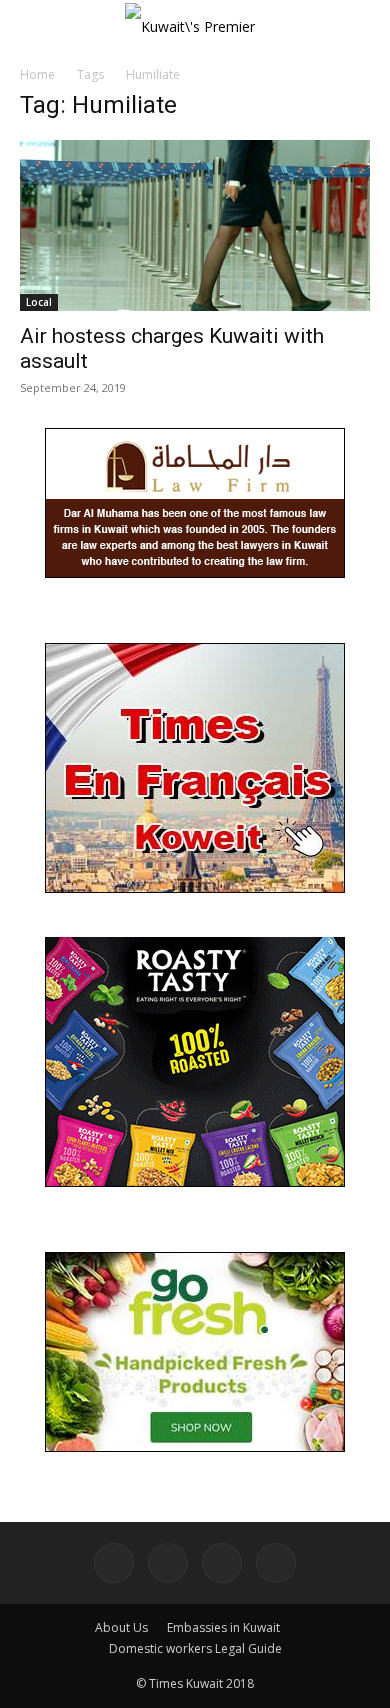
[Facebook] (114, 1563)
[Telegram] (222, 1563)
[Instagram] (168, 1563)
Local (39, 302)
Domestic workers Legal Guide (195, 1648)
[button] (34, 27)
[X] (276, 1563)
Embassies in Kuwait (223, 1627)
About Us (121, 1627)
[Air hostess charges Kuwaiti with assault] (195, 225)
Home (37, 74)
